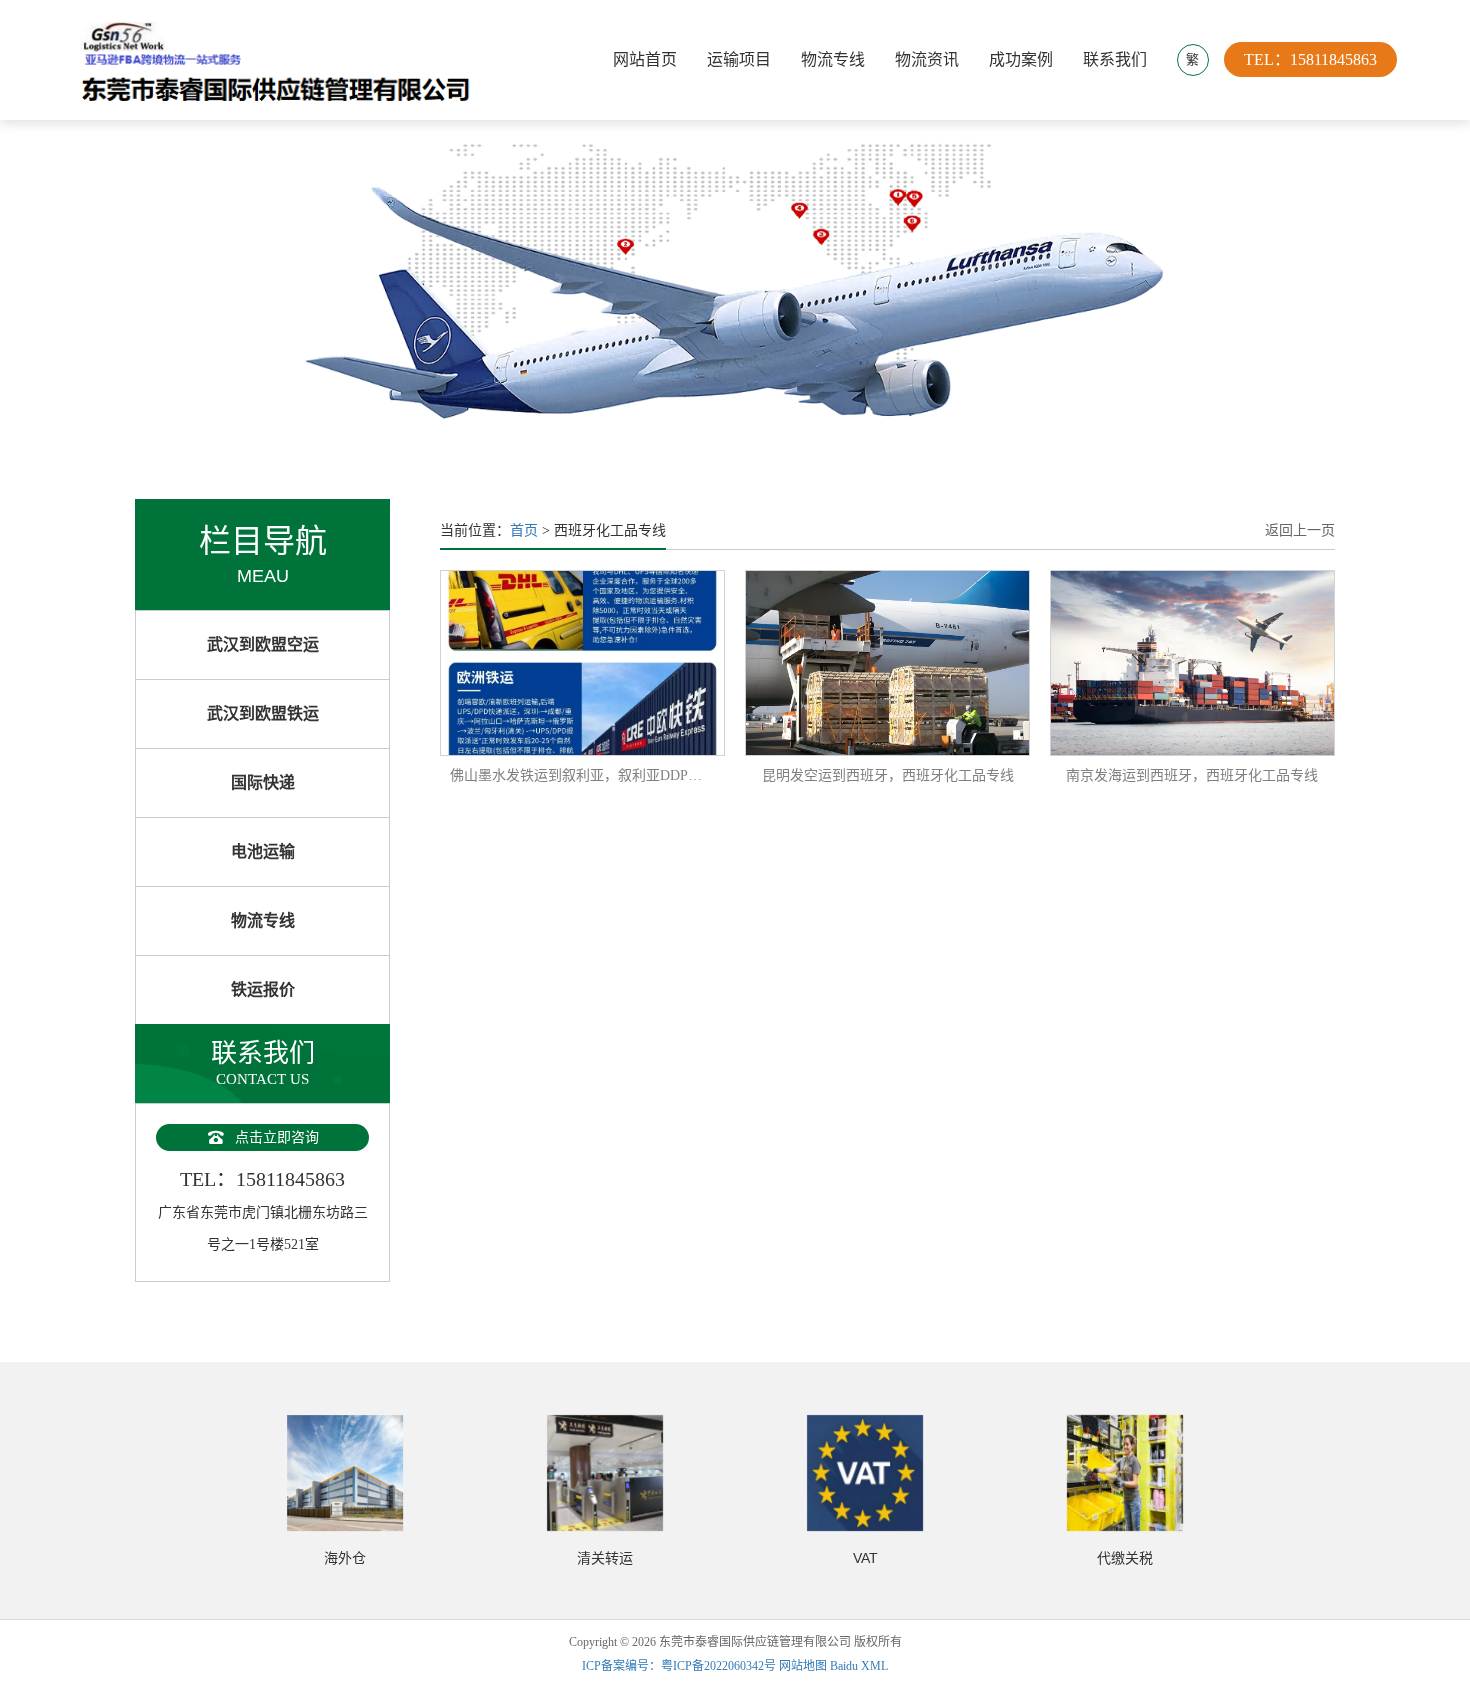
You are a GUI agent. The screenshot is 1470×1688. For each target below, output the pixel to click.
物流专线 (833, 59)
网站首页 (645, 59)
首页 (524, 530)
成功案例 (1021, 59)
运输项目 (739, 59)
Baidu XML (859, 1666)
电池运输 (263, 851)
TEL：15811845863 (1310, 59)
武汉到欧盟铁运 (263, 713)
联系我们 (1115, 59)
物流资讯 (927, 59)
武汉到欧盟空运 (263, 644)
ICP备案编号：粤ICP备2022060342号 (680, 1666)
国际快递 (263, 782)
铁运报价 (263, 989)
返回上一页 (1300, 530)
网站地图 (803, 1666)
